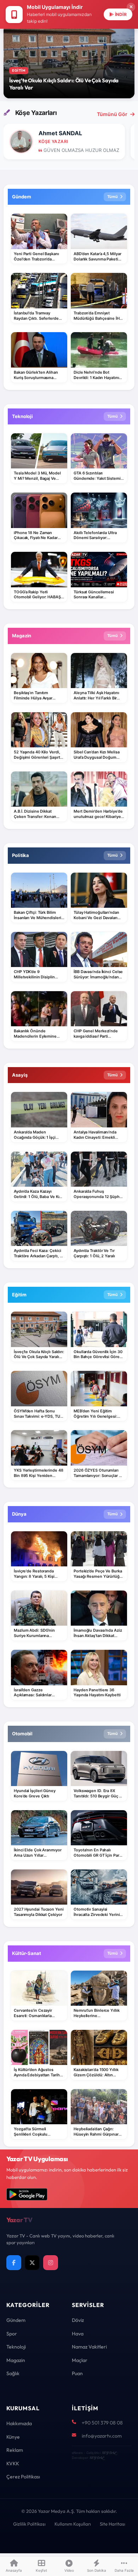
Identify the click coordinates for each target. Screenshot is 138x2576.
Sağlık (13, 2373)
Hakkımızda (19, 2423)
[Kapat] (131, 7)
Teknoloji (16, 2347)
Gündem (16, 2320)
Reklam (15, 2450)
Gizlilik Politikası (29, 2524)
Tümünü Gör (112, 114)
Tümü (113, 197)
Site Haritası (113, 2524)
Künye (13, 2437)
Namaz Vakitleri (89, 2347)
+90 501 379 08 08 (102, 2423)
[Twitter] (32, 2263)
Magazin (16, 2360)
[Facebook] (14, 2263)
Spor (12, 2334)
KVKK (13, 2464)
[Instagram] (51, 2263)
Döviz (78, 2320)
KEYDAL (109, 2453)
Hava (78, 2334)
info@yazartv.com (102, 2436)
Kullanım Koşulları (73, 2524)
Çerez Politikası (23, 2477)
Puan (77, 2373)
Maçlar (80, 2360)
